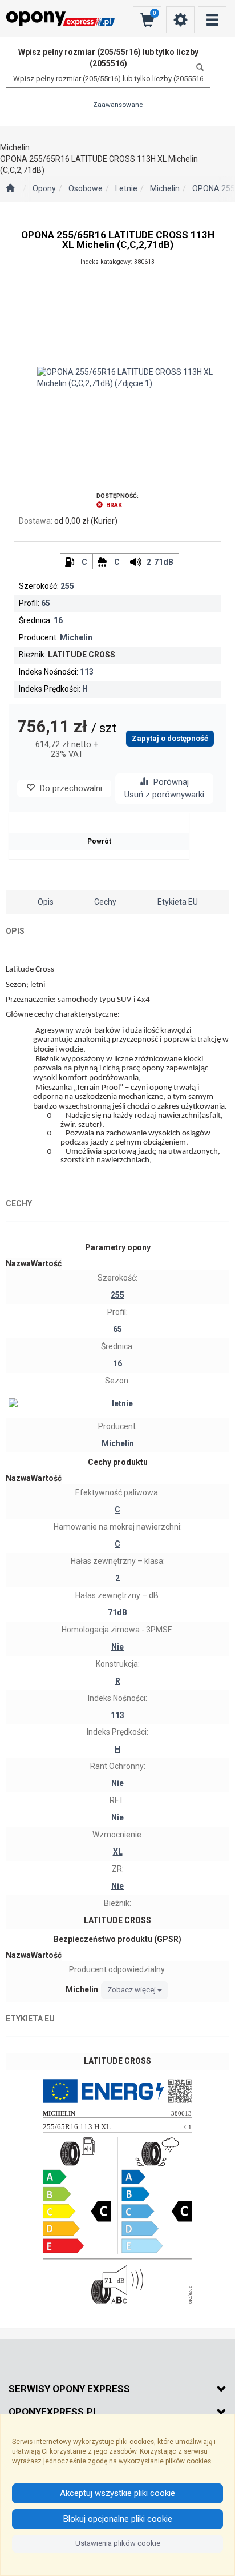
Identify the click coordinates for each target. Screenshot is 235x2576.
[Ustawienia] (180, 20)
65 (46, 603)
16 (58, 620)
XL (118, 1852)
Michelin (165, 188)
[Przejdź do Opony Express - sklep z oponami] (10, 189)
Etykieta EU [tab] (178, 902)
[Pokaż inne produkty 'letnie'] (117, 1404)
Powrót (99, 841)
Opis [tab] (46, 902)
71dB (164, 562)
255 (67, 586)
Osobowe (86, 188)
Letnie (126, 188)
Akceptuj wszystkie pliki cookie (117, 2493)
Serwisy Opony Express (69, 2389)
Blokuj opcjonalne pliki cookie (118, 2519)
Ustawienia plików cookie (118, 2543)
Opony (44, 188)
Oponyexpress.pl (54, 2412)
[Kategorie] (212, 20)
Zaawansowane (118, 105)
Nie (117, 1647)
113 (87, 672)
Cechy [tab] (105, 902)
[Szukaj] (197, 67)
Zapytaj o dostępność (170, 738)
